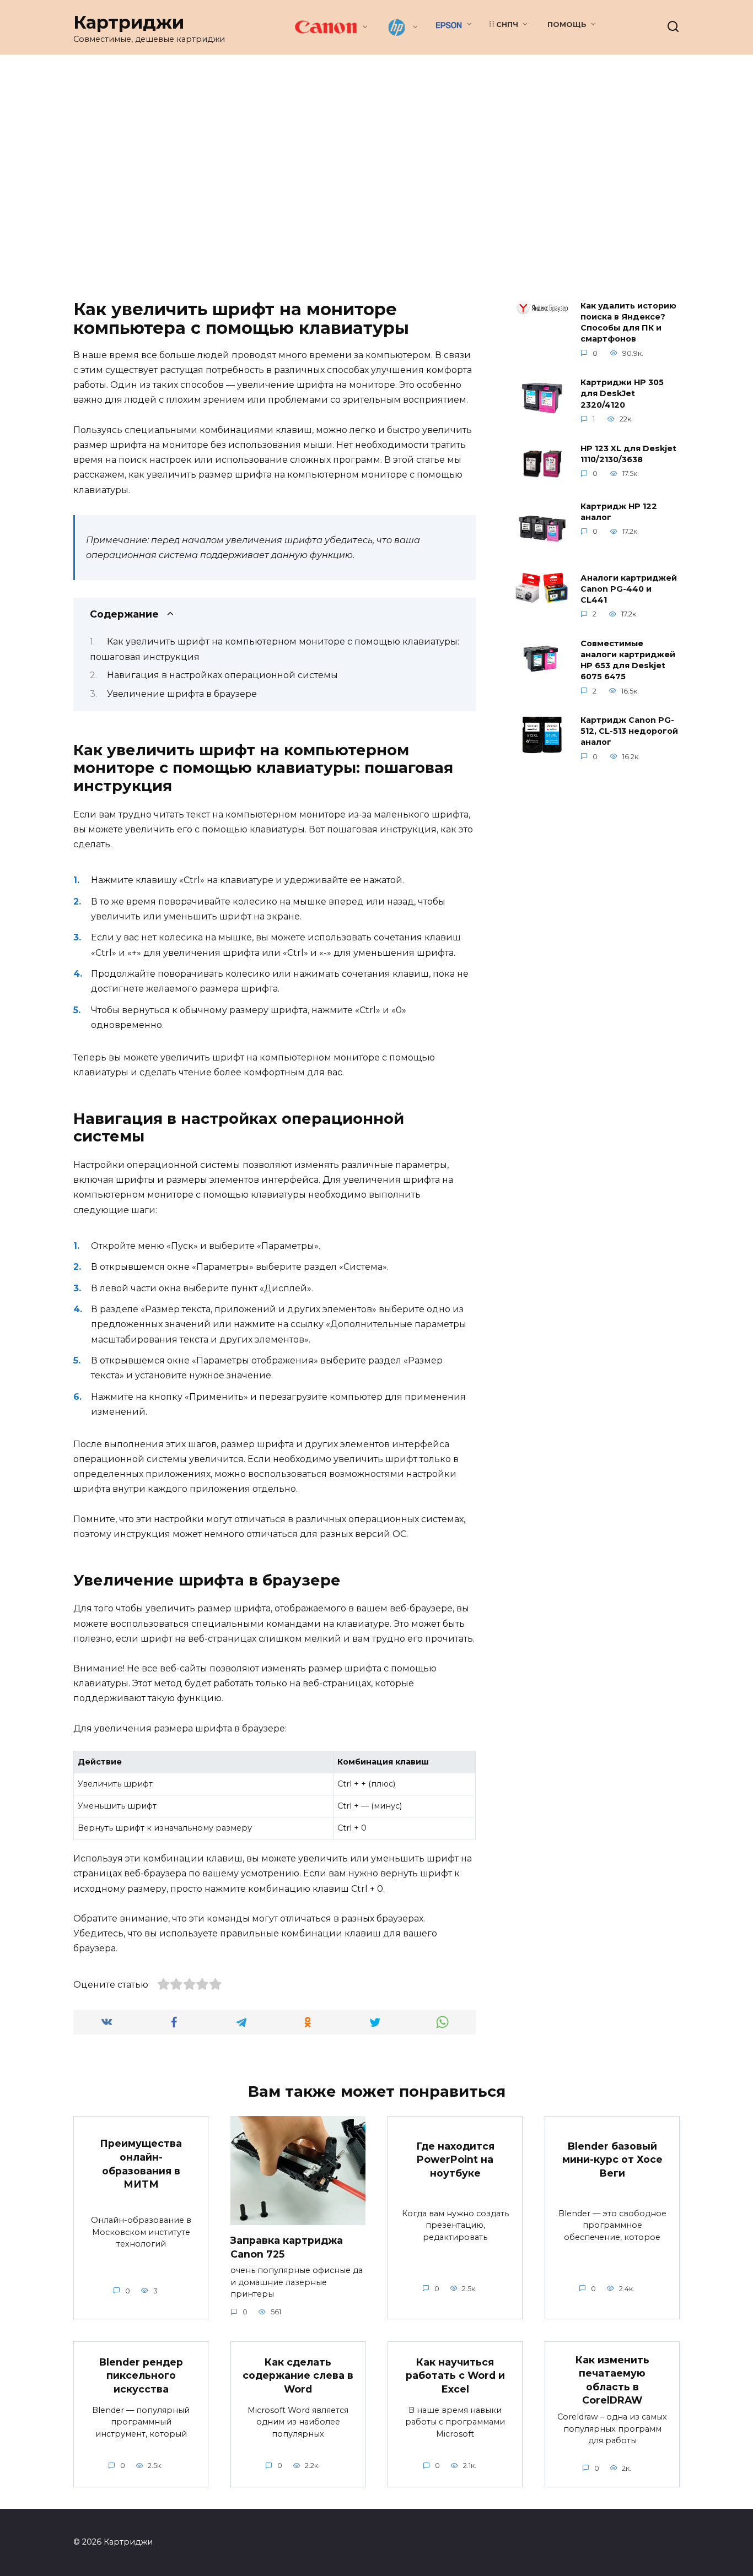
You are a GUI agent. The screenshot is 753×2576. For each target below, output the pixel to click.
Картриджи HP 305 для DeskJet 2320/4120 (622, 394)
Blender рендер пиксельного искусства (141, 2375)
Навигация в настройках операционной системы (222, 675)
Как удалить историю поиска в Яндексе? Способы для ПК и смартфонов (628, 322)
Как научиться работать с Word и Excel (455, 2375)
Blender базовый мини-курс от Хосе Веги (612, 2159)
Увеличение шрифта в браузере (182, 694)
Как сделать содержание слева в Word (298, 2375)
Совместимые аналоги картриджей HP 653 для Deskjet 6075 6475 (628, 660)
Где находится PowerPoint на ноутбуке (455, 2159)
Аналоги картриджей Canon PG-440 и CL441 (629, 589)
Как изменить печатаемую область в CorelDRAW (612, 2380)
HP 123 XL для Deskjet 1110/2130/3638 (628, 454)
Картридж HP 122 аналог (619, 512)
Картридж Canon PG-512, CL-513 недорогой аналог (629, 732)
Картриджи (129, 22)
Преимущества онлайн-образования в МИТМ (141, 2164)
